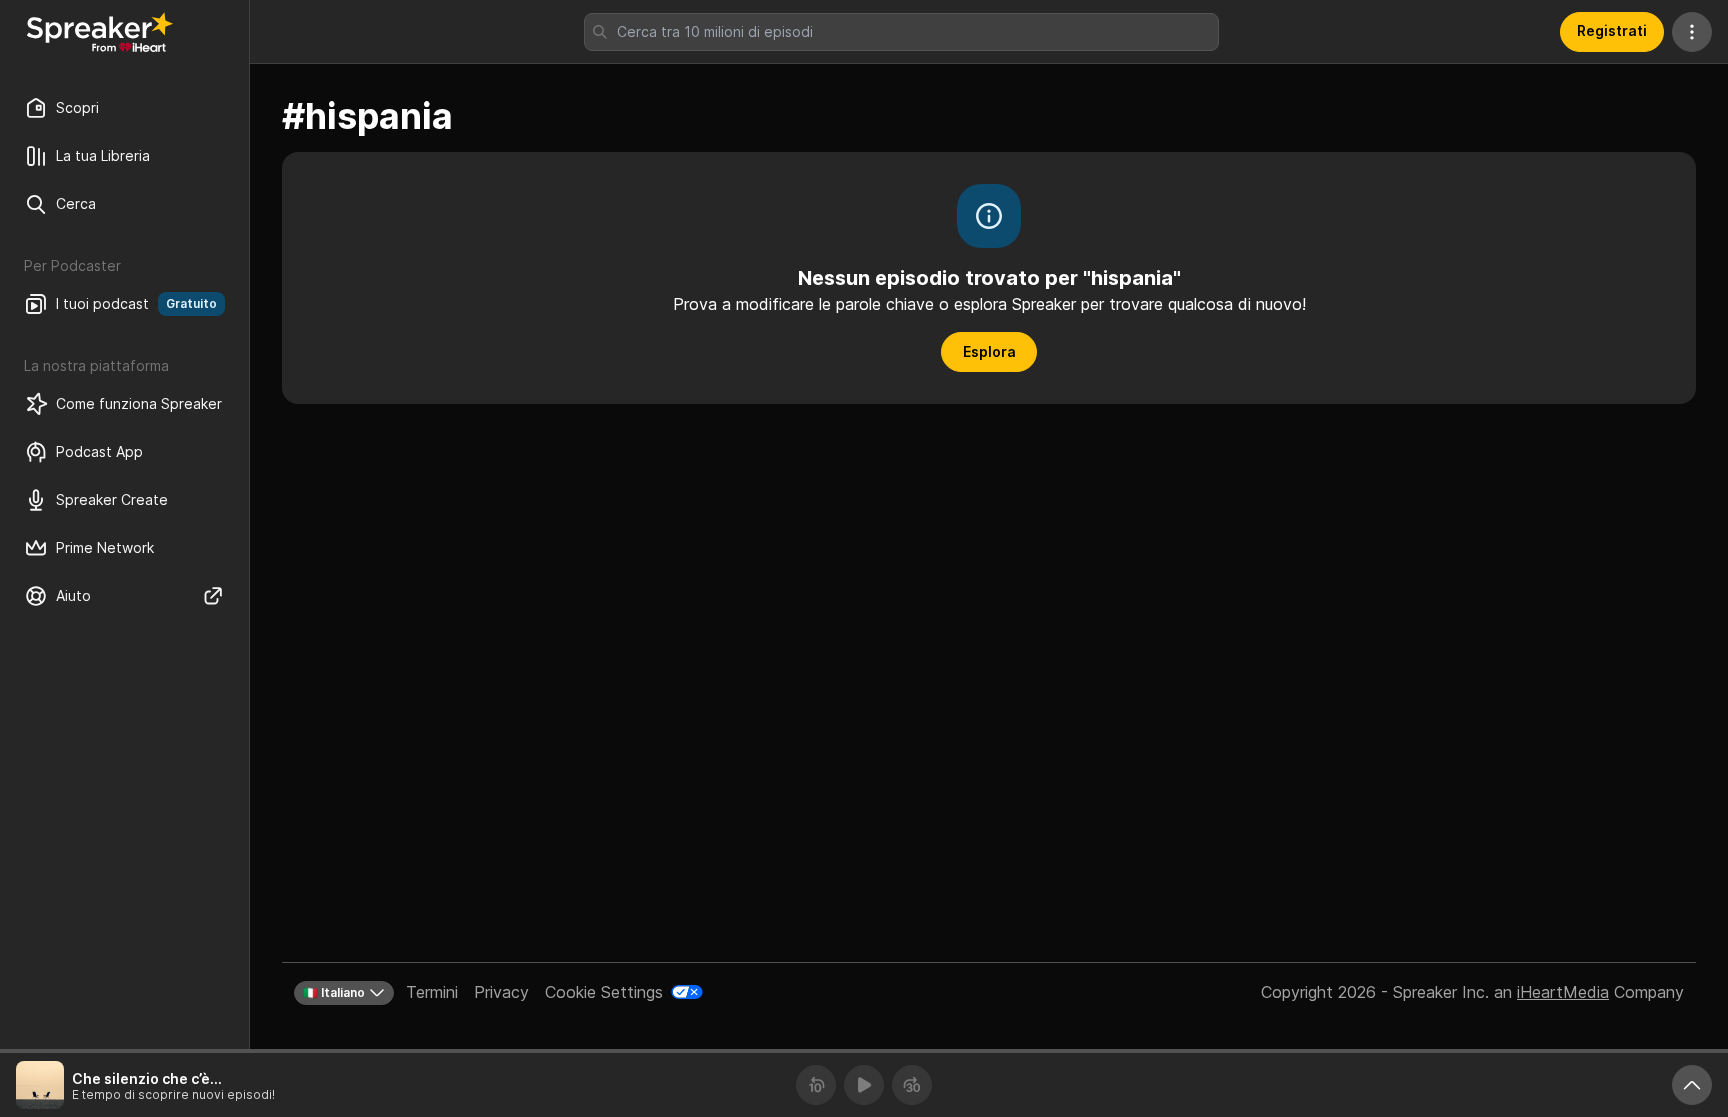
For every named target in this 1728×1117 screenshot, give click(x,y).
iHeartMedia (1563, 992)
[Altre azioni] (1692, 32)
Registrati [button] (1612, 30)
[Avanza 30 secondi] (912, 1085)
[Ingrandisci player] (1692, 1085)
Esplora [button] (989, 351)
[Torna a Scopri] (100, 32)
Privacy (501, 992)
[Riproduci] (864, 1085)
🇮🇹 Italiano (334, 992)
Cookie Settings (604, 992)
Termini (432, 992)
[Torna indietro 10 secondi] (816, 1085)
